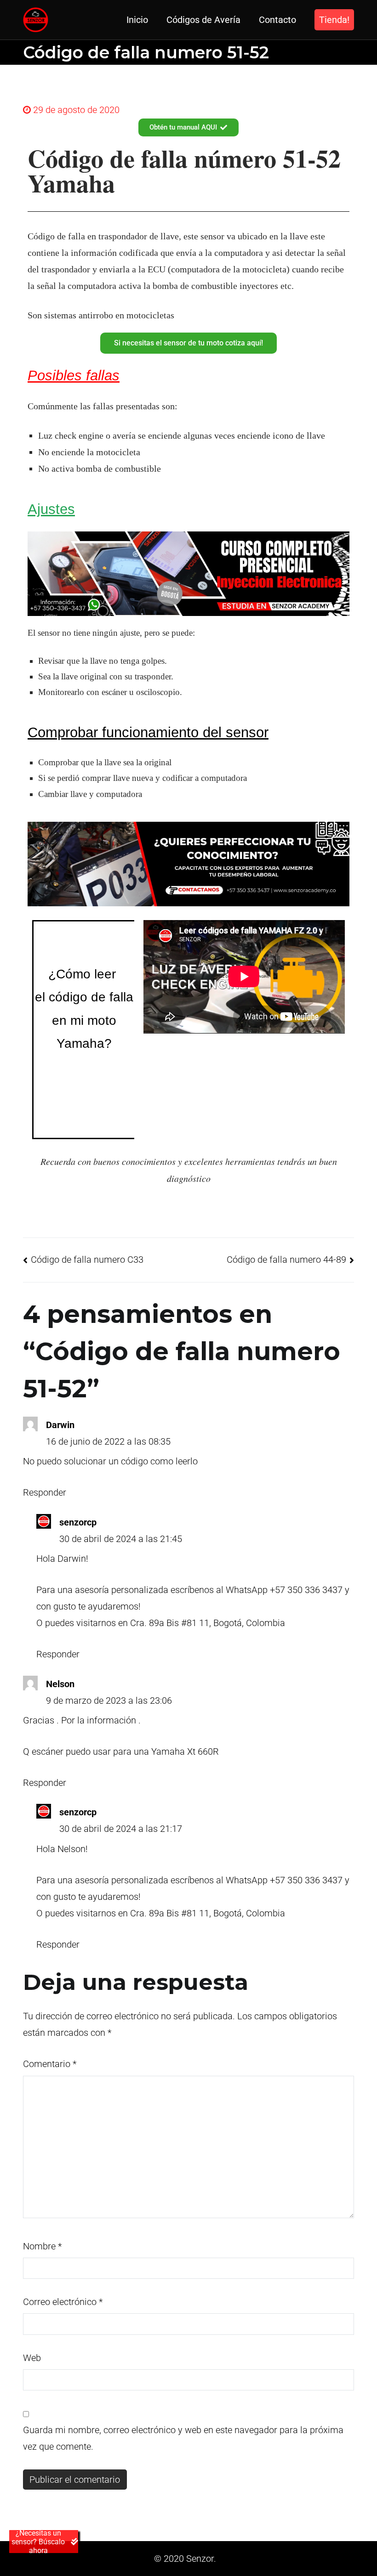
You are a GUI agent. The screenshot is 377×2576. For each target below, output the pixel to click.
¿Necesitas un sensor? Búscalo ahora (38, 2542)
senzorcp (78, 1522)
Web (32, 2358)
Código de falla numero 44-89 (286, 1260)
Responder (45, 1492)
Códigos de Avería (203, 20)
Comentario (50, 2064)
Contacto (277, 20)
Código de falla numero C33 (87, 1260)
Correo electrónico (63, 2302)
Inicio (137, 20)
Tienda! (334, 20)
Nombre (42, 2246)
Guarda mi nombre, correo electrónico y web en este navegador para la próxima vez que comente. (183, 2438)
